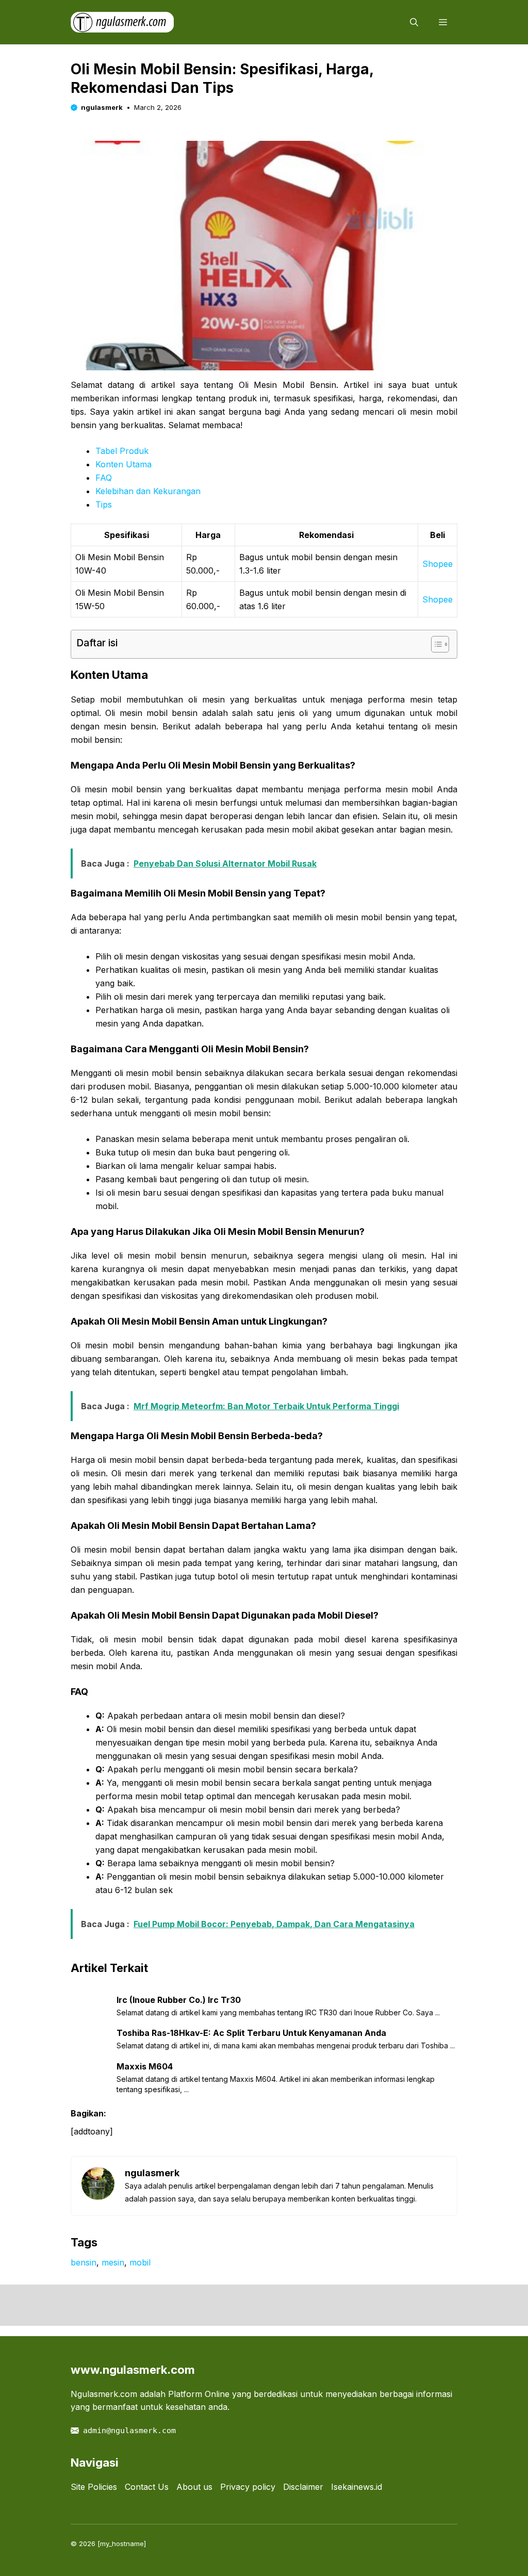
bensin (84, 2262)
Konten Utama (123, 464)
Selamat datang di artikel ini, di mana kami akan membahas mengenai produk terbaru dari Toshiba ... (286, 2045)
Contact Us (147, 2487)
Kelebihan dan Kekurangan (148, 491)
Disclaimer (303, 2487)
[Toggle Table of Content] (435, 644)
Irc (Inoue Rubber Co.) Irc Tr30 (179, 2000)
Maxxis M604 (145, 2066)
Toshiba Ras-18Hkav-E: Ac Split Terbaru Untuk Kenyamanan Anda (251, 2033)
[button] (414, 22)
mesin (113, 2262)
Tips (104, 504)
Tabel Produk (122, 451)
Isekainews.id (357, 2487)
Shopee (438, 564)
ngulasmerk (102, 107)
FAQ (104, 478)
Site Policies (94, 2487)
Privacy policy (248, 2487)
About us (194, 2487)
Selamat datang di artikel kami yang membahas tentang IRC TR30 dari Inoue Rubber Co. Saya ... (278, 2012)
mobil (140, 2262)
